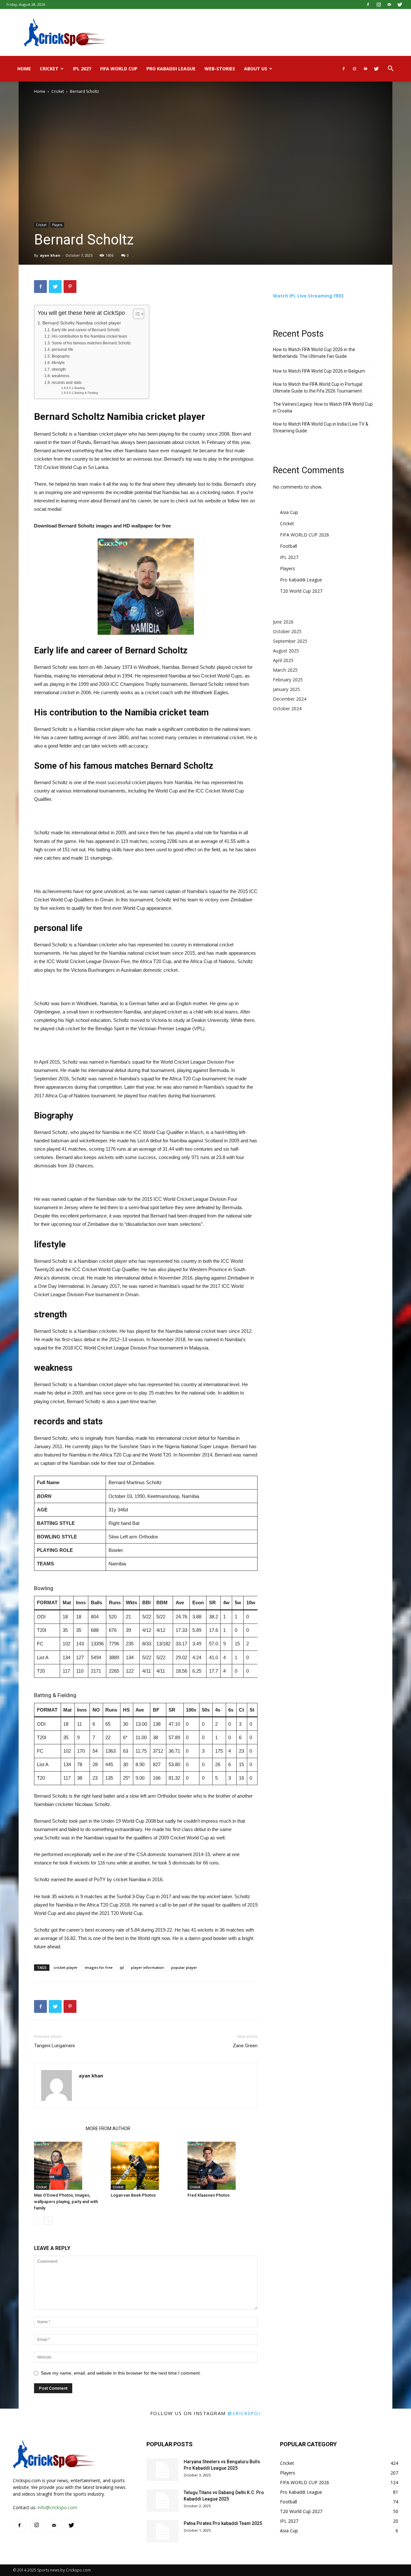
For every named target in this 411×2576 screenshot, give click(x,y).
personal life (62, 350)
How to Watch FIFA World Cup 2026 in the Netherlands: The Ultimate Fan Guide (314, 353)
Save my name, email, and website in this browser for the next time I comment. (121, 2373)
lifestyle (58, 363)
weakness (60, 376)
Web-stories (220, 69)
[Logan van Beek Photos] (146, 2166)
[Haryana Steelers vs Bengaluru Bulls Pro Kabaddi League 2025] (162, 2470)
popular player (184, 1967)
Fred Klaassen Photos (209, 2195)
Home (24, 69)
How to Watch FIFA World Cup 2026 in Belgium (319, 371)
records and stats (66, 383)
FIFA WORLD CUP (119, 69)
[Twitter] (400, 4)
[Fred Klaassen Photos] (223, 2166)
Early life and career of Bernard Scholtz (86, 330)
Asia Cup (289, 512)
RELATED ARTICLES (58, 2129)
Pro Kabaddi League (171, 69)
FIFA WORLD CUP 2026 (305, 535)
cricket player (66, 1967)
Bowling (80, 388)
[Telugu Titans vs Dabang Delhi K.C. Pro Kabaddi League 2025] (162, 2501)
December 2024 (290, 699)
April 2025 (283, 660)
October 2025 (287, 631)
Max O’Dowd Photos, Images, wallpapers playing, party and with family (66, 2202)
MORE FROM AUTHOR (108, 2129)
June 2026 (283, 622)
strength (59, 369)
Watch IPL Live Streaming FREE (308, 296)
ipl (122, 1967)
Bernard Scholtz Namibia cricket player (82, 323)
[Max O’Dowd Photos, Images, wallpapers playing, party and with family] (69, 2166)
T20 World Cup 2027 (301, 591)
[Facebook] (368, 4)
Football (289, 546)
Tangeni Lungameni (54, 2046)
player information (148, 1967)
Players (57, 225)
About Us (256, 69)
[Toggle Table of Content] (135, 314)
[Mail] (389, 4)
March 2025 (285, 670)
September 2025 (290, 641)
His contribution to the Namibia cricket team (89, 336)
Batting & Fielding (86, 393)
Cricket (49, 69)
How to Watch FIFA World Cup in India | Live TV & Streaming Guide (321, 427)
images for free (99, 1967)
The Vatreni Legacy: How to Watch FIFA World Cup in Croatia (323, 407)
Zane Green (245, 2046)
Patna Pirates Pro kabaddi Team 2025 (223, 2523)
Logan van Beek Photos (133, 2195)
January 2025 (286, 689)
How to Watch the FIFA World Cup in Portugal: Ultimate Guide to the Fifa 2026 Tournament (318, 388)
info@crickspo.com (57, 2507)
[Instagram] (379, 4)
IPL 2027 (82, 69)
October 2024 (287, 708)
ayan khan (50, 255)
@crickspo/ (244, 2413)
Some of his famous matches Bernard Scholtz (91, 343)
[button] (390, 69)
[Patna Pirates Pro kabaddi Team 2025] (162, 2531)
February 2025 (288, 680)
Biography (61, 356)
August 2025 (286, 651)
